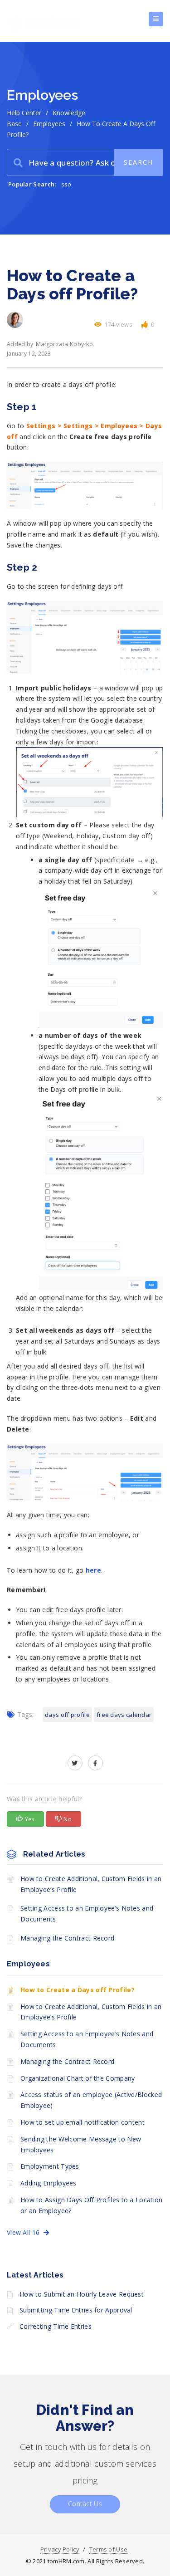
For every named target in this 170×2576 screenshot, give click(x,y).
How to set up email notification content (83, 2122)
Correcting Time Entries (56, 2326)
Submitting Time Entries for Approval (76, 2310)
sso (66, 184)
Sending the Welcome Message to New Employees (81, 2144)
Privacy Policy (60, 2549)
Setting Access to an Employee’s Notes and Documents (87, 1914)
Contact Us (85, 2504)
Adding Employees (49, 2183)
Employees (49, 124)
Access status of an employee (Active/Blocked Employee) (91, 2100)
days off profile (67, 1715)
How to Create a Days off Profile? (78, 1990)
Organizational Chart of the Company (78, 2078)
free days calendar (124, 1715)
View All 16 (25, 2232)
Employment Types (50, 2166)
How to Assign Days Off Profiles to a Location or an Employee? (92, 2205)
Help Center (24, 113)
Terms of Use (109, 2549)
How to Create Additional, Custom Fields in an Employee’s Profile (91, 1884)
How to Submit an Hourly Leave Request (82, 2294)
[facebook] (95, 1763)
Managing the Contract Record (67, 1938)
